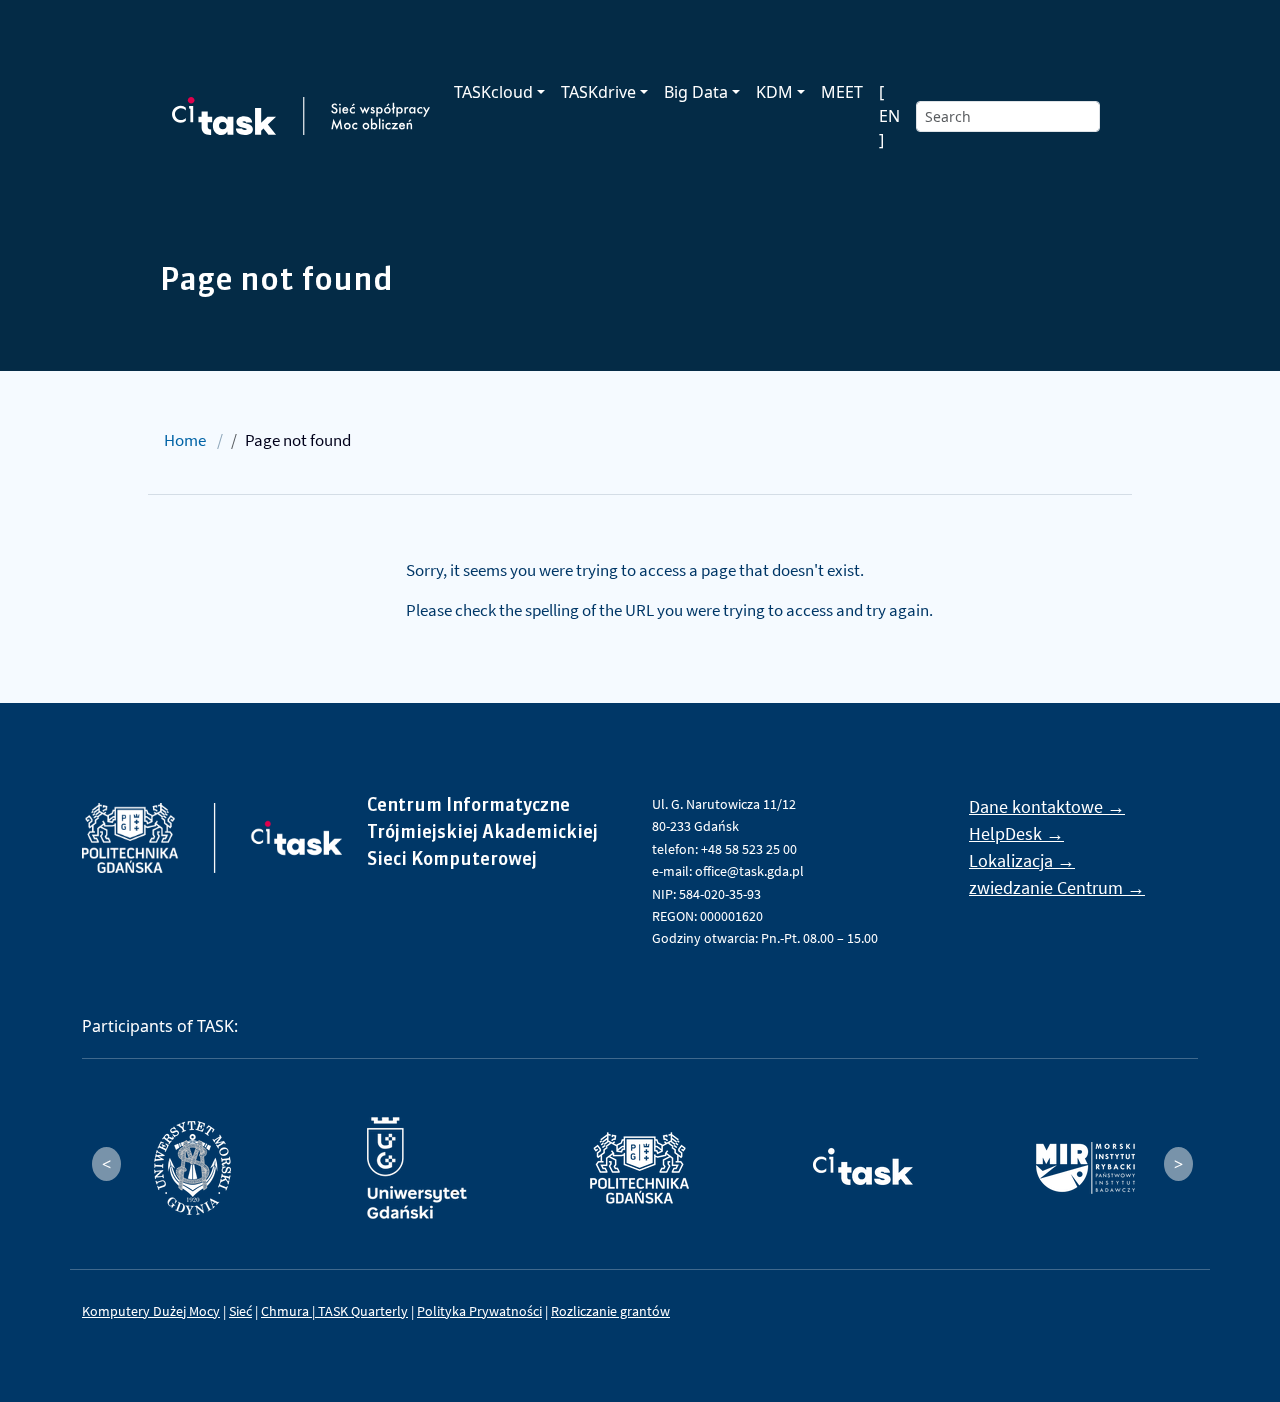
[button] (106, 1164)
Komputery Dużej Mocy (151, 1311)
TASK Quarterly (363, 1311)
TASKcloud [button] (493, 92)
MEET (842, 92)
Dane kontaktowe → (1047, 806)
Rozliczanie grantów (610, 1311)
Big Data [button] (696, 92)
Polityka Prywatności (479, 1311)
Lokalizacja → (1022, 860)
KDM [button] (774, 92)
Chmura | (289, 1311)
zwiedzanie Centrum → (1057, 887)
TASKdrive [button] (598, 92)
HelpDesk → (1016, 833)
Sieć (240, 1311)
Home (185, 440)
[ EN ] (889, 116)
